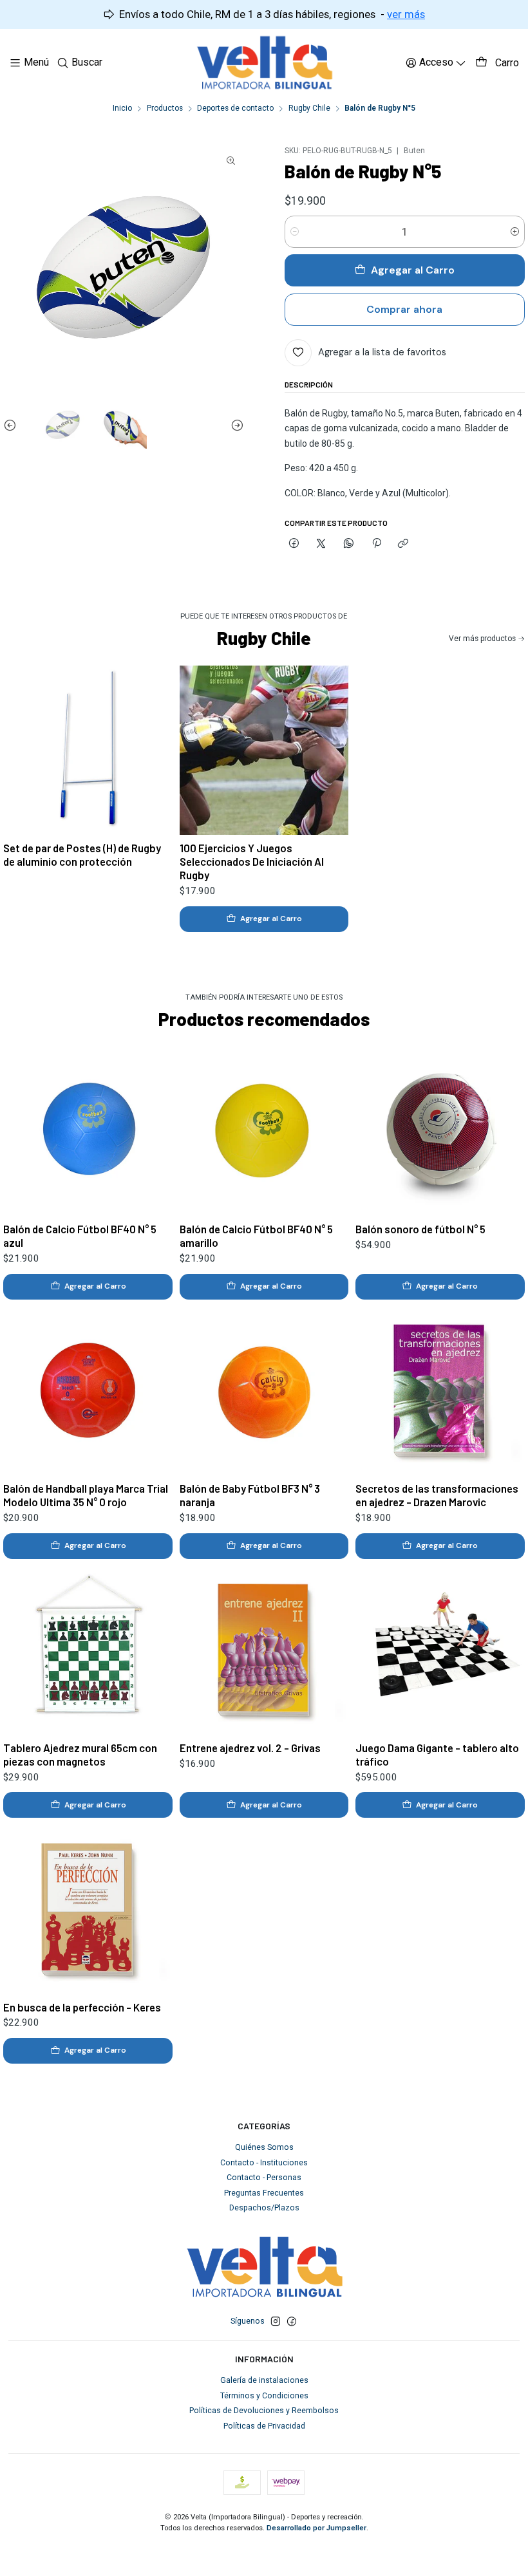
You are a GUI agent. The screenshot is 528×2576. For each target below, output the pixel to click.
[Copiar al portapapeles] (403, 544)
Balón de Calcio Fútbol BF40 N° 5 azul (80, 1236)
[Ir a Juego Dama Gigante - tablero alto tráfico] (440, 1650)
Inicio (122, 109)
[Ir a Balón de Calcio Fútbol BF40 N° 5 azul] (88, 1131)
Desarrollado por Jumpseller (316, 2528)
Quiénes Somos (264, 2147)
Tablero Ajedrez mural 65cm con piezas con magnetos (80, 1754)
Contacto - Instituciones (264, 2163)
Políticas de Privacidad (264, 2426)
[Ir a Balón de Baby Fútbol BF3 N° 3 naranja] (264, 1391)
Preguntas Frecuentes (264, 2193)
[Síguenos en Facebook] (292, 2322)
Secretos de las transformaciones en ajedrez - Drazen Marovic (437, 1495)
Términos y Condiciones (264, 2396)
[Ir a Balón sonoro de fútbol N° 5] (440, 1131)
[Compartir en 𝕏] (321, 544)
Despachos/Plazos (264, 2208)
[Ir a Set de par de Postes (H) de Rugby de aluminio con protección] (88, 750)
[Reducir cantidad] (295, 232)
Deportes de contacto (235, 109)
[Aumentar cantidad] (515, 232)
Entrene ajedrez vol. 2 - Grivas (250, 1748)
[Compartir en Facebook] (294, 544)
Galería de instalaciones (264, 2380)
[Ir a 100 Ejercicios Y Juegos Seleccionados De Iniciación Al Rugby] (264, 750)
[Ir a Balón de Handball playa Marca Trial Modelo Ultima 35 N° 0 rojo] (88, 1391)
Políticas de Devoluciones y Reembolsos (264, 2411)
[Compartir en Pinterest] (376, 544)
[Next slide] (234, 425)
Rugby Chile (309, 109)
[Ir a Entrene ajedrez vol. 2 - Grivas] (264, 1650)
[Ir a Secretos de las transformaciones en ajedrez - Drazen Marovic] (440, 1391)
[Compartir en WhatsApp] (349, 544)
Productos (165, 109)
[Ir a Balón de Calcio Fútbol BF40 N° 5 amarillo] (264, 1131)
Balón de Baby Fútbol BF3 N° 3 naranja (250, 1495)
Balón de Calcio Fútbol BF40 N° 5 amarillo (256, 1236)
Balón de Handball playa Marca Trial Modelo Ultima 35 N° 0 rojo (86, 1495)
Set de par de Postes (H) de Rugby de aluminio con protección (82, 854)
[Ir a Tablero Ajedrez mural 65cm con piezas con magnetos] (88, 1650)
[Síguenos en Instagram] (276, 2322)
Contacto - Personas (264, 2178)
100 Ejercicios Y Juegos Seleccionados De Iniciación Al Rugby (252, 861)
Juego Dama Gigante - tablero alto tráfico (437, 1754)
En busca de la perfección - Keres (82, 2007)
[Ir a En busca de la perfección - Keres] (88, 1909)
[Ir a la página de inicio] (264, 63)
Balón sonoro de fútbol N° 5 (420, 1229)
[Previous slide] (13, 425)
